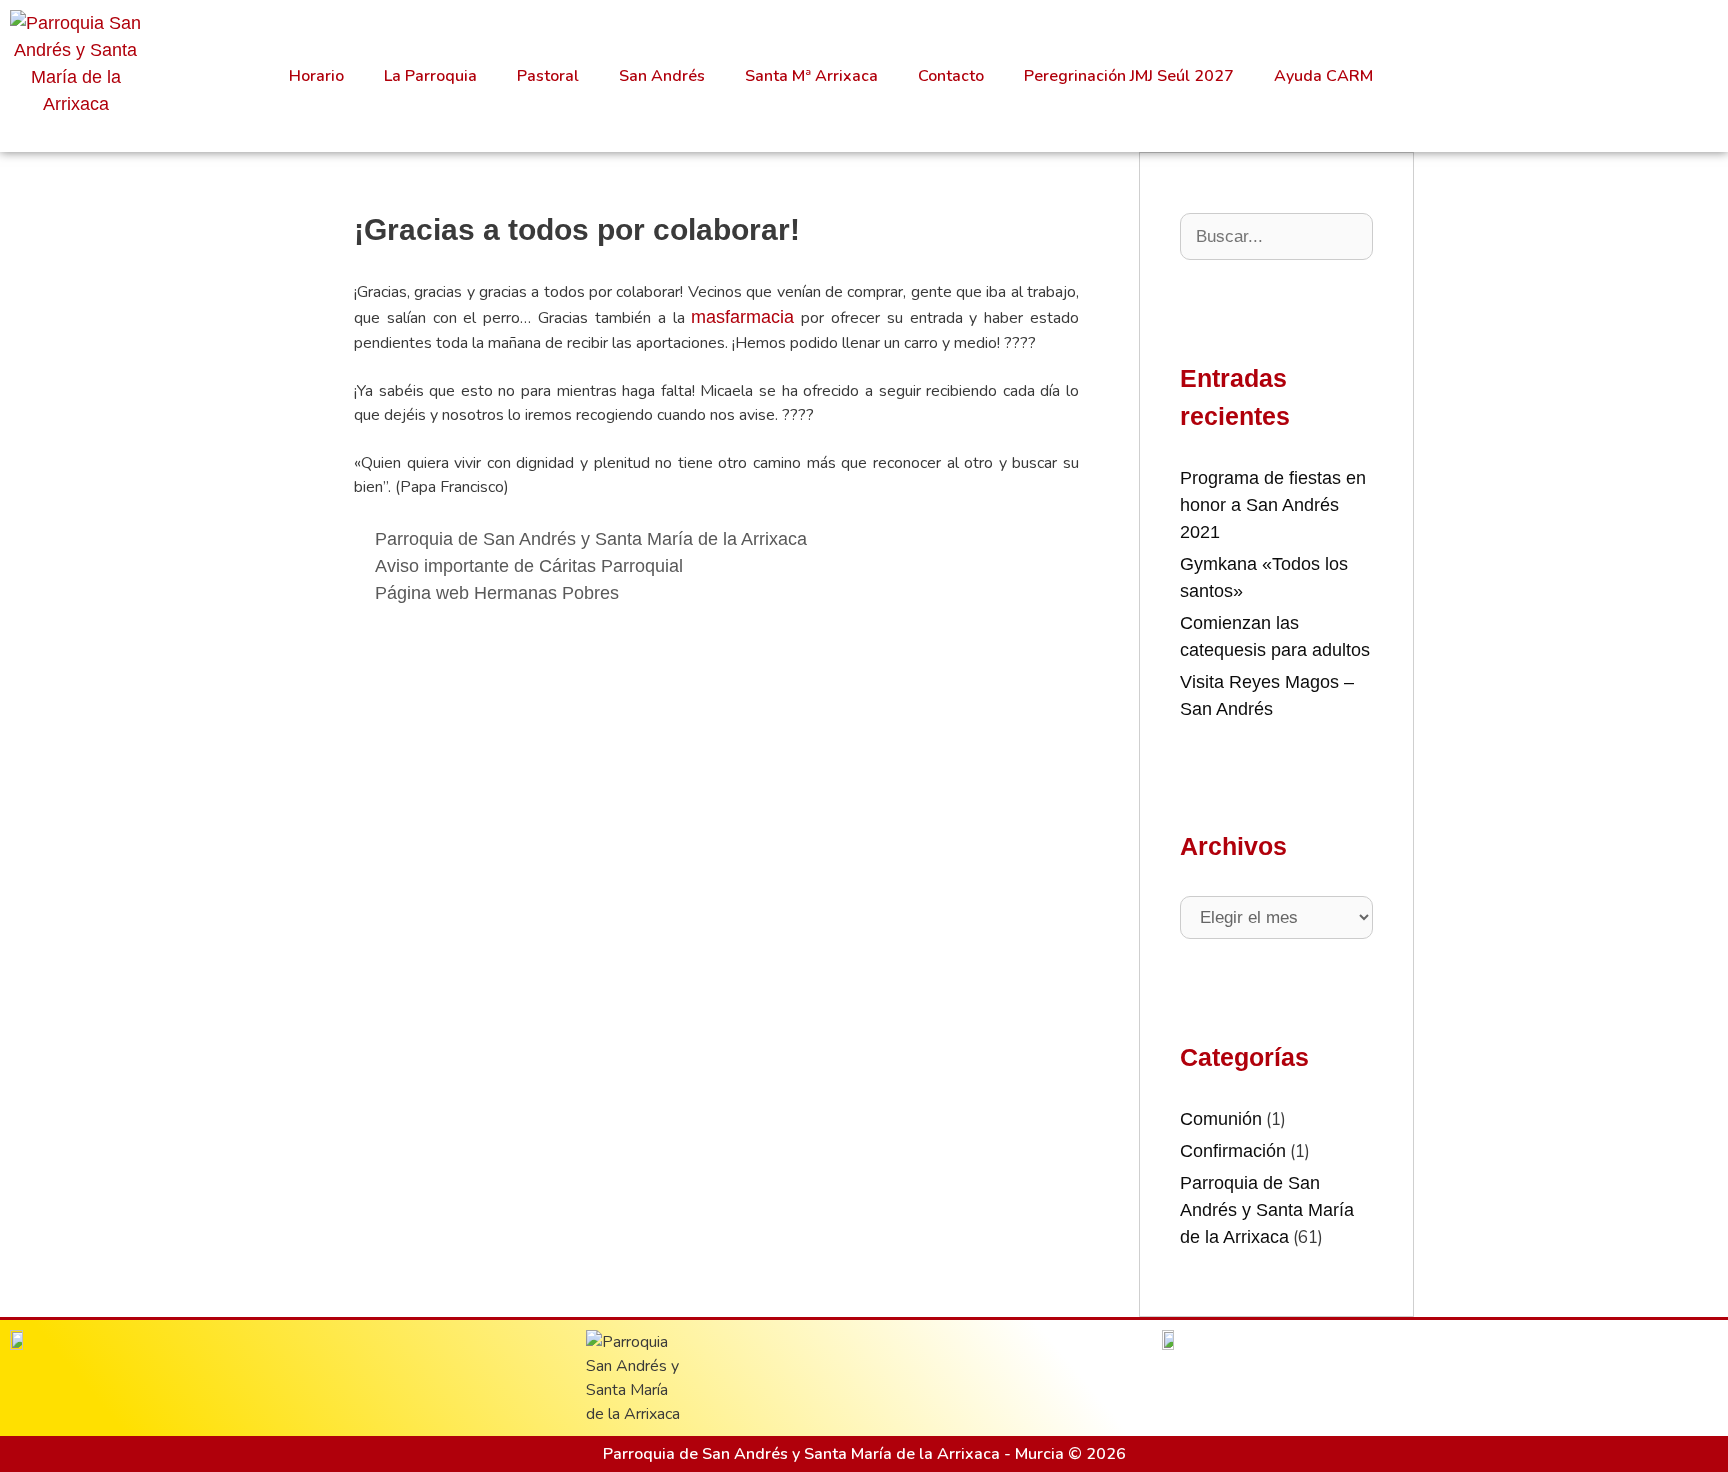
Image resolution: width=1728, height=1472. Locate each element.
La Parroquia (430, 76)
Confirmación (1233, 1151)
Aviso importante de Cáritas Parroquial (529, 566)
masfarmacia (742, 317)
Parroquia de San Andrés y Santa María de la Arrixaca (591, 539)
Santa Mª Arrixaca (811, 76)
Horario (316, 76)
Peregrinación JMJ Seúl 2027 (1129, 76)
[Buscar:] (1276, 236)
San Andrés (662, 76)
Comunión (1221, 1119)
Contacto (951, 76)
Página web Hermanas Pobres (497, 593)
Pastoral (548, 76)
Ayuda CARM (1323, 76)
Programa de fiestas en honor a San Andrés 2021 (1273, 505)
